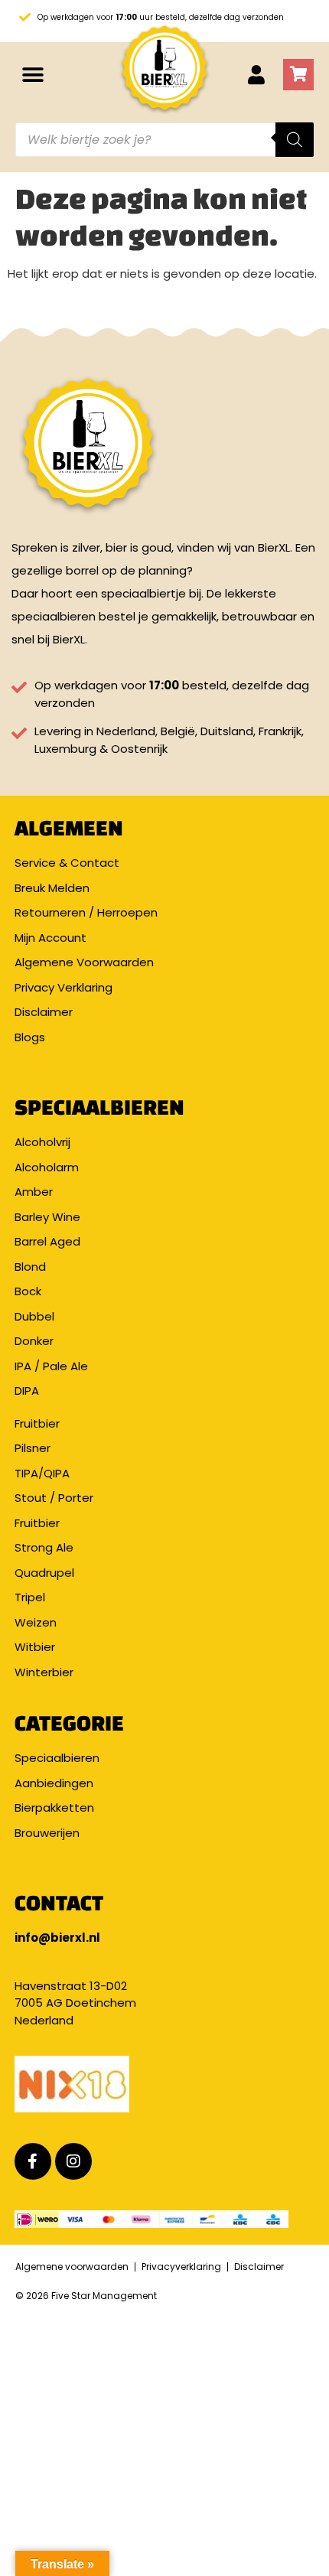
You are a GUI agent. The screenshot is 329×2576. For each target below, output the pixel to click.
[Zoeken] (295, 140)
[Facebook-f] (33, 2161)
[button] (33, 75)
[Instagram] (73, 2161)
